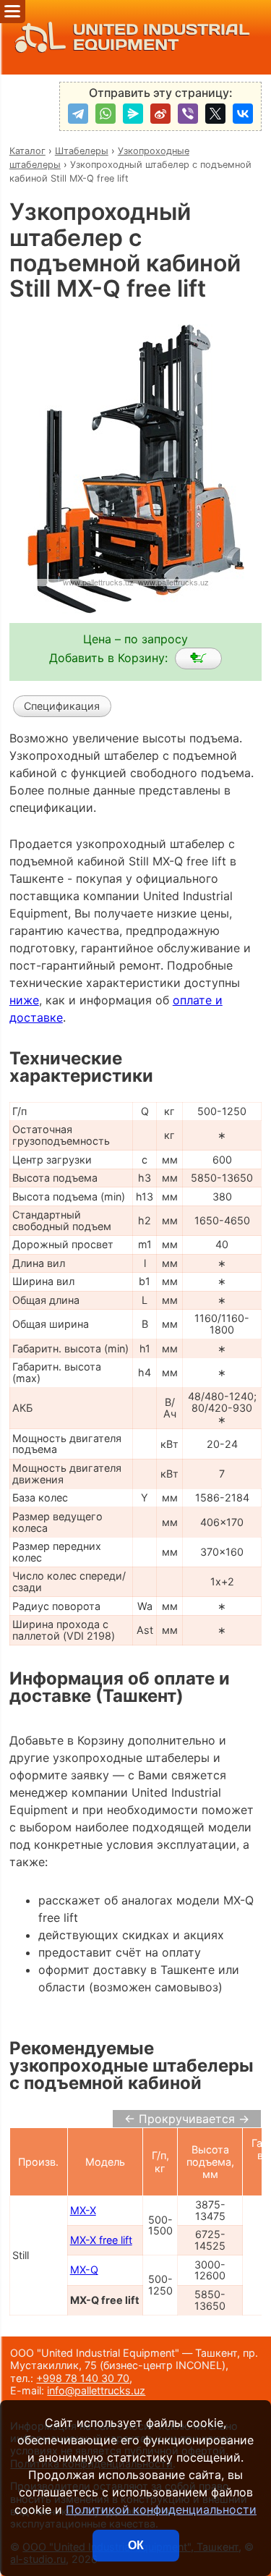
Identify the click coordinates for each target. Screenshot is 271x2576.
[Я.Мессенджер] (133, 114)
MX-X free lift (101, 2240)
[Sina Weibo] (160, 114)
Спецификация (62, 706)
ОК (136, 2545)
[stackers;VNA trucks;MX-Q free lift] (198, 658)
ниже (24, 1000)
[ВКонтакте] (243, 114)
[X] (215, 114)
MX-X (83, 2210)
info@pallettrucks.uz (96, 2390)
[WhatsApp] (106, 114)
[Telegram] (78, 114)
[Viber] (188, 114)
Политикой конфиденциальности (161, 2509)
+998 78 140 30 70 (83, 2378)
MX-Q (84, 2270)
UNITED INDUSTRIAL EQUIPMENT (161, 37)
